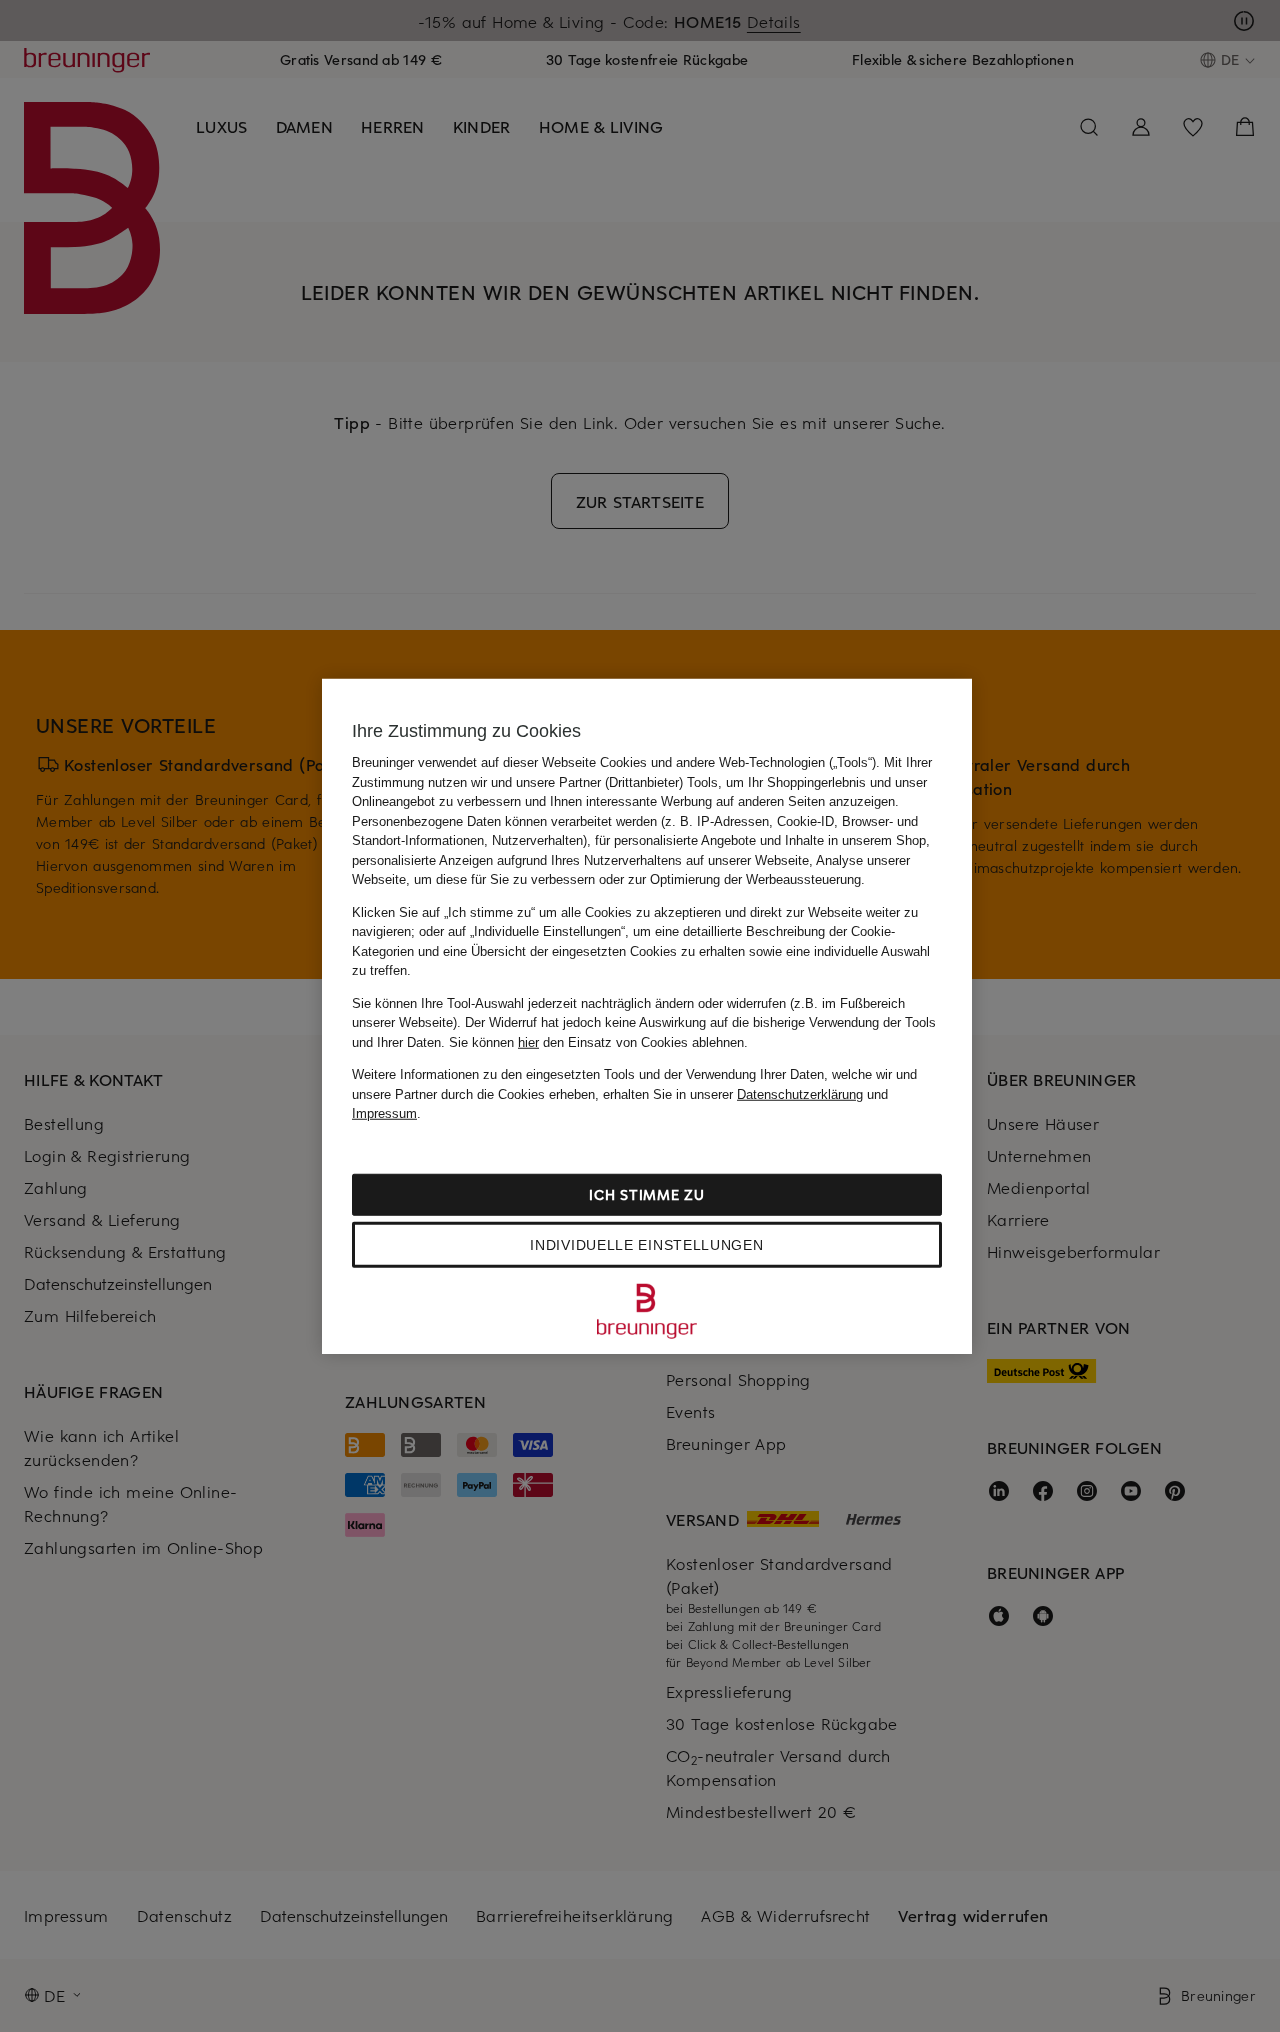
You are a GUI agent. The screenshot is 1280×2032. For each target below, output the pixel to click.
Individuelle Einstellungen (646, 1244)
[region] (647, 1016)
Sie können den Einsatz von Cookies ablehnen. (598, 1041)
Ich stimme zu (646, 1193)
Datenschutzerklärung (800, 1093)
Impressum (384, 1113)
